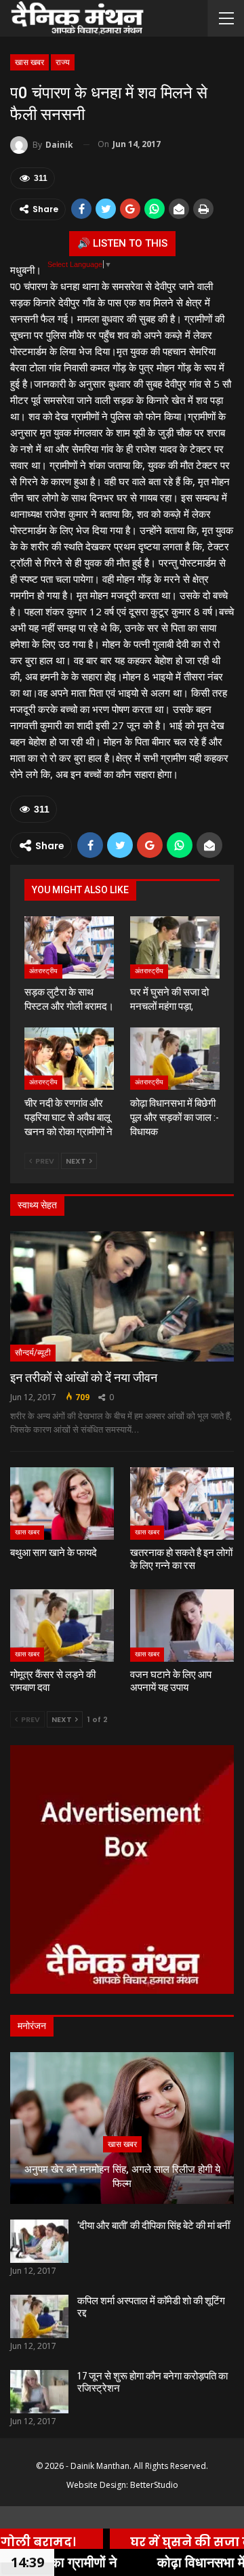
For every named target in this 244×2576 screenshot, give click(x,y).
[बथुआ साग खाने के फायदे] (62, 1504)
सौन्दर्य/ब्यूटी (33, 1353)
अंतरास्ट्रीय (43, 971)
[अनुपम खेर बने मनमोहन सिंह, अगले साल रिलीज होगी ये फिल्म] (122, 2128)
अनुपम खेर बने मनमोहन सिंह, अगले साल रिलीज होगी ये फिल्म (122, 2176)
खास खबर (29, 62)
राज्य (63, 62)
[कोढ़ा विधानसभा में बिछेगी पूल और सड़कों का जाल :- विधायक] (175, 1059)
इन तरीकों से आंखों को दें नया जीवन (84, 1377)
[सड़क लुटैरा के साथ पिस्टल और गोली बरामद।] (69, 947)
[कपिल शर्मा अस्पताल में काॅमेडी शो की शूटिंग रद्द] (39, 2316)
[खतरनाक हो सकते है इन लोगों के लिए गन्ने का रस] (182, 1504)
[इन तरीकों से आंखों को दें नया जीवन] (122, 1296)
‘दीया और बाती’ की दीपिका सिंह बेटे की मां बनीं (154, 2226)
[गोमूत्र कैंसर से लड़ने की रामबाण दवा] (62, 1626)
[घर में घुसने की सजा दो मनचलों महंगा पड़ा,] (175, 947)
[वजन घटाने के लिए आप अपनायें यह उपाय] (182, 1626)
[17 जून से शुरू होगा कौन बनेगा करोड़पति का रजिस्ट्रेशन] (39, 2392)
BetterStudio (154, 2485)
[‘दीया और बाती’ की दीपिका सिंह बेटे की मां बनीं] (39, 2241)
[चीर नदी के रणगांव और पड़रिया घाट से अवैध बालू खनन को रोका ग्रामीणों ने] (69, 1059)
